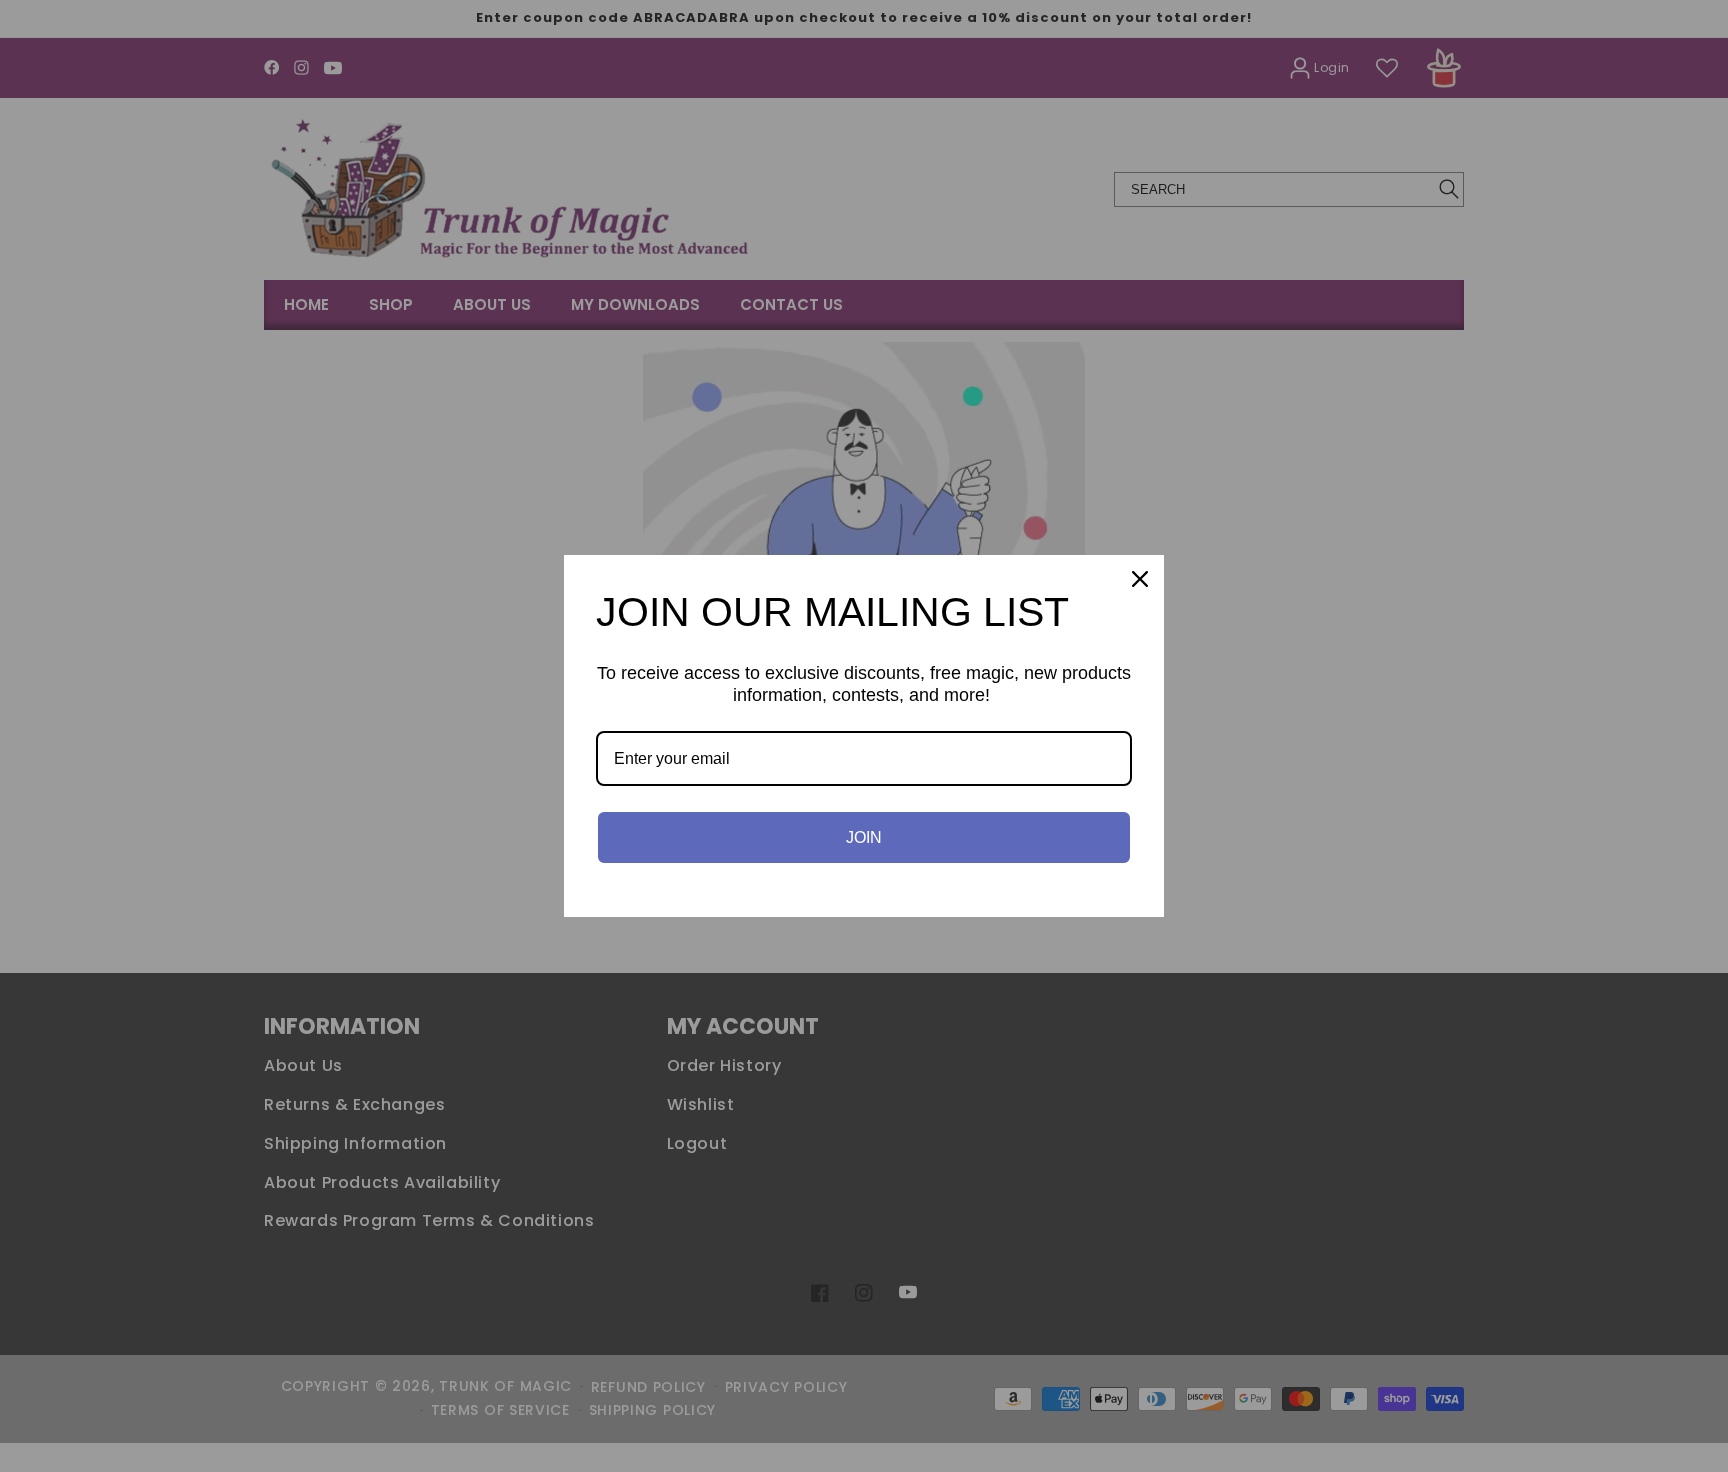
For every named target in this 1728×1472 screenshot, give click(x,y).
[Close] (1140, 579)
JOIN (864, 837)
